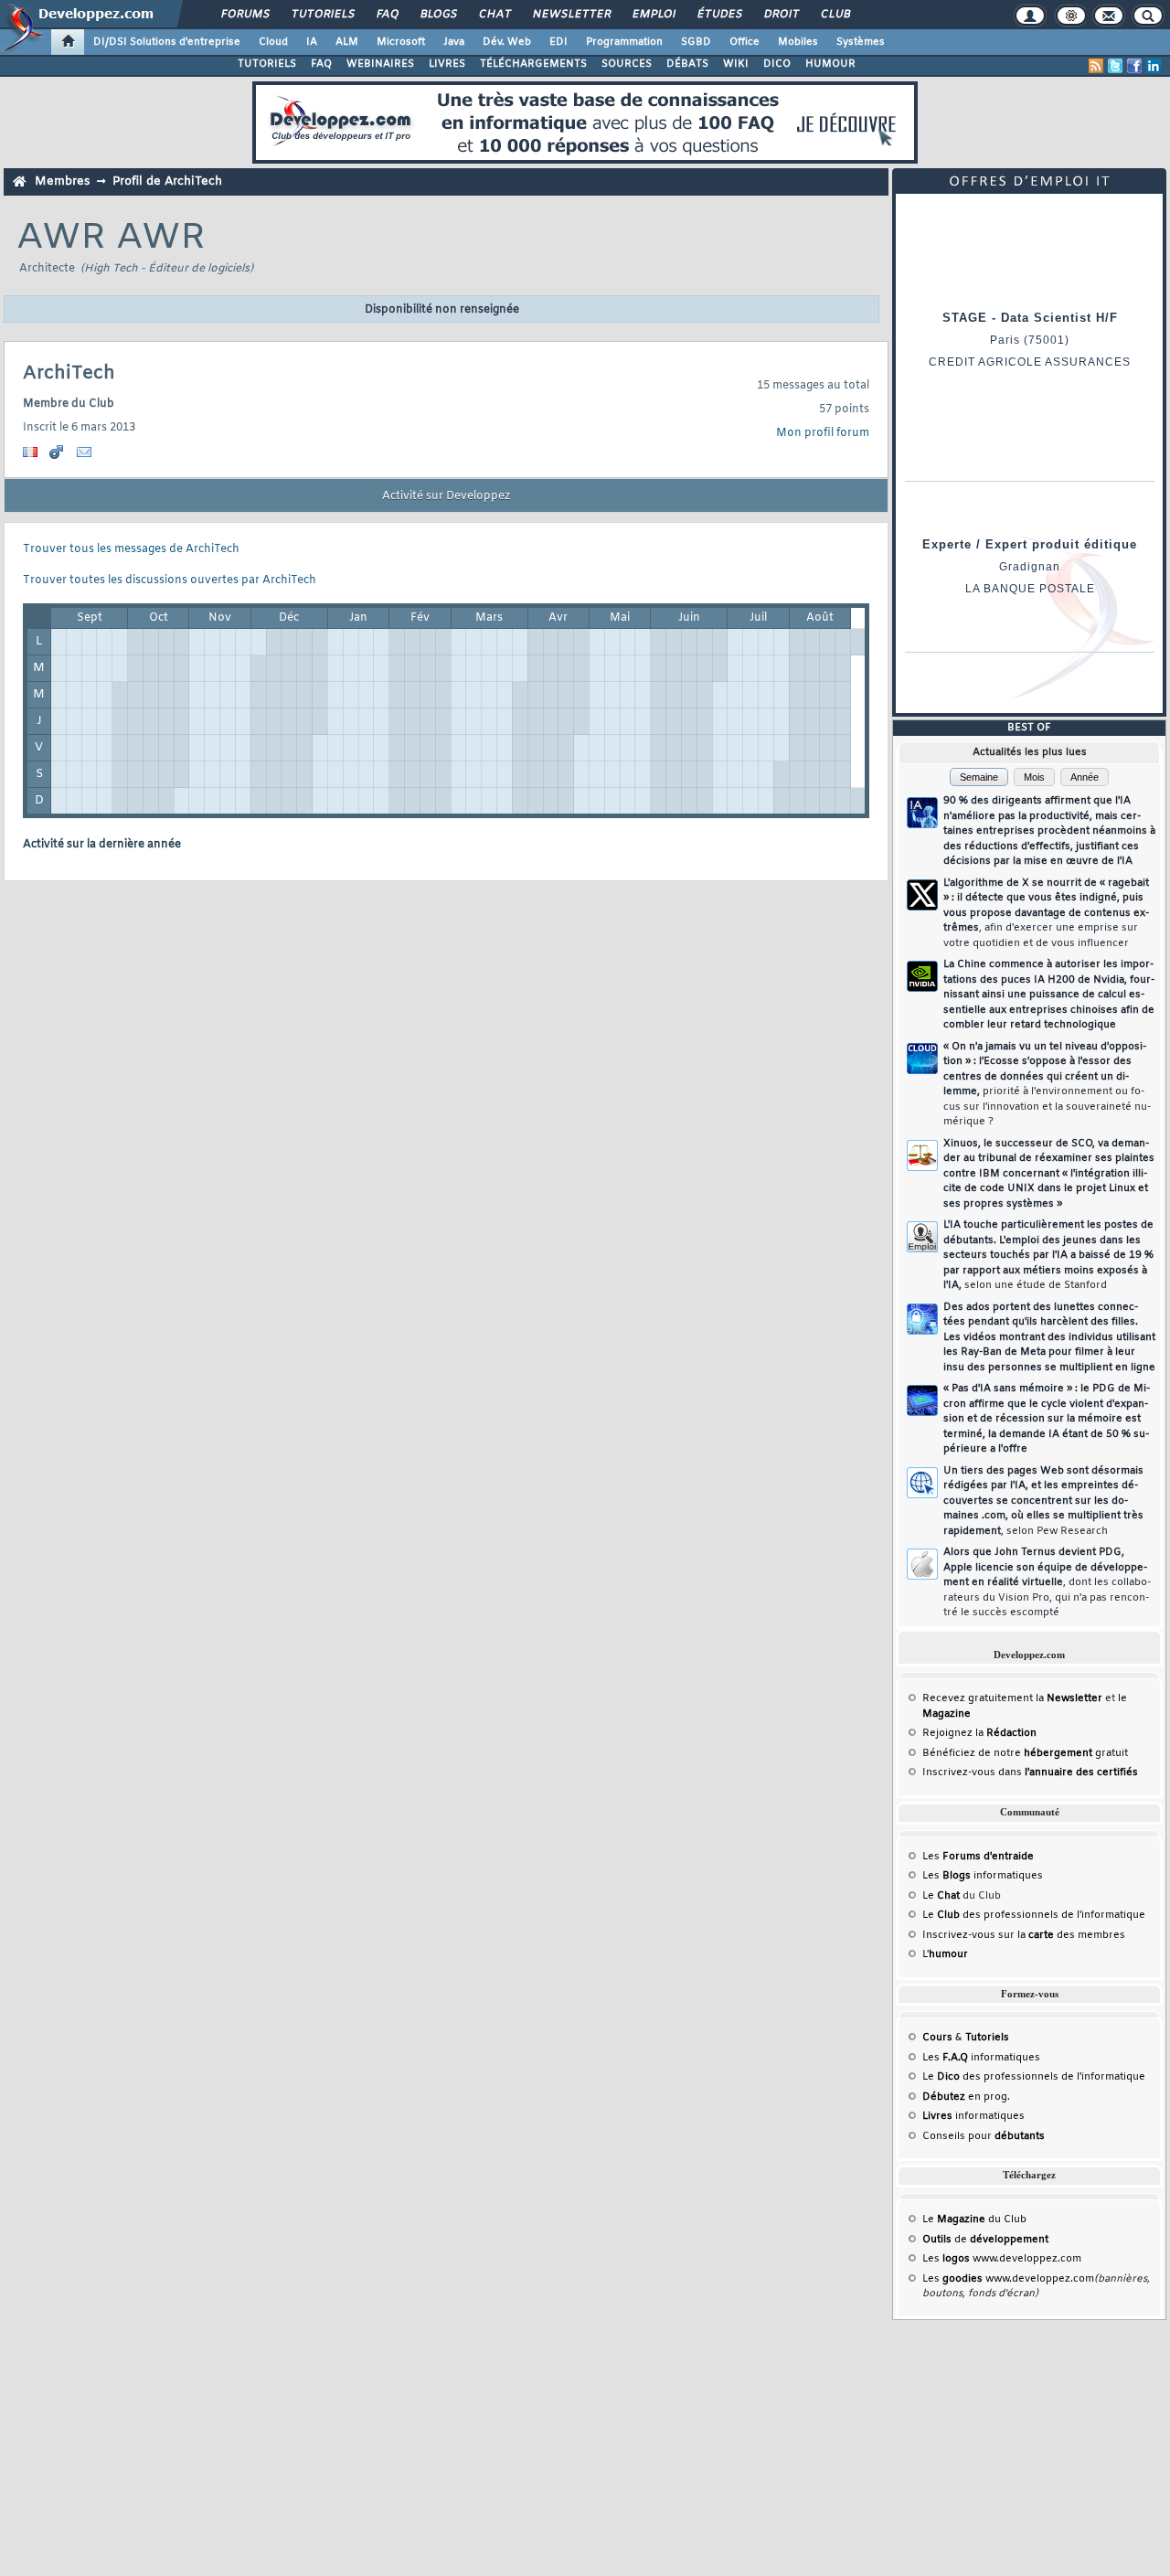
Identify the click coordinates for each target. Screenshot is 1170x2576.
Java (454, 42)
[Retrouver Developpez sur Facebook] (1134, 66)
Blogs (438, 15)
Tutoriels (322, 15)
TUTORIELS (267, 64)
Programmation (624, 42)
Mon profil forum (823, 433)
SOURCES (627, 64)
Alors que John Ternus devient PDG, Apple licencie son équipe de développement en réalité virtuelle (1047, 1582)
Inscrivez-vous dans (1030, 1772)
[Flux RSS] (1096, 66)
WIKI (736, 64)
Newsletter (571, 15)
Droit (781, 15)
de (985, 2240)
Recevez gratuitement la (1012, 1698)
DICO (777, 64)
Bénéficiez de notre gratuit (1025, 1753)
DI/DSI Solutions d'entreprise (167, 42)
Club (835, 15)
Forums (245, 15)
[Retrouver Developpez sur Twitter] (1115, 66)
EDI (558, 42)
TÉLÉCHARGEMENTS (533, 64)
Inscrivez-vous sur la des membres (1024, 1935)
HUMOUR (830, 64)
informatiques (973, 2116)
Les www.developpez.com (1002, 2259)
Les (978, 1857)
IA (312, 42)
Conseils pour (984, 2136)
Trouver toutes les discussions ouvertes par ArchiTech (170, 580)
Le (941, 1896)
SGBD (696, 42)
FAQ (387, 15)
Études (719, 15)
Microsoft (401, 42)
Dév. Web (507, 42)
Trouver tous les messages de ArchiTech (131, 549)
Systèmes (861, 42)
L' (945, 1954)
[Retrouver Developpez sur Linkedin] (1154, 66)
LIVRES (447, 64)
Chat (494, 15)
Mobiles (798, 42)
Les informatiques (983, 1876)
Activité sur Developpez (446, 496)
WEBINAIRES (380, 64)
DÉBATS (687, 64)
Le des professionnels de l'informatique (1034, 1915)
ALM (347, 42)
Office (745, 42)
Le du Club (974, 2219)
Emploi (653, 15)
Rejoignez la (979, 1733)
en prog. (966, 2097)
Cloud (273, 42)
